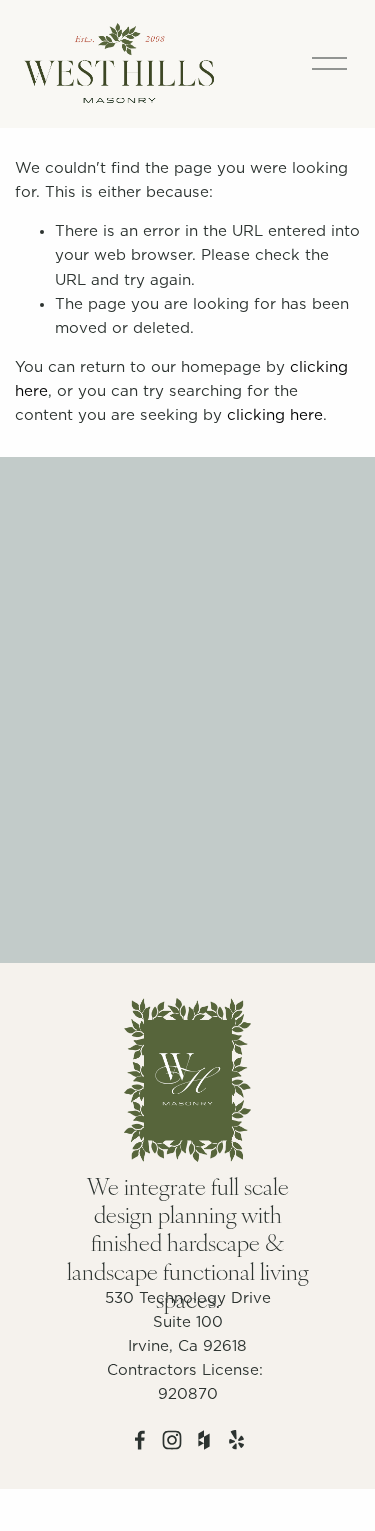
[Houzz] (204, 1440)
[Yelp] (236, 1440)
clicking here (275, 415)
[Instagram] (172, 1440)
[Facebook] (140, 1440)
